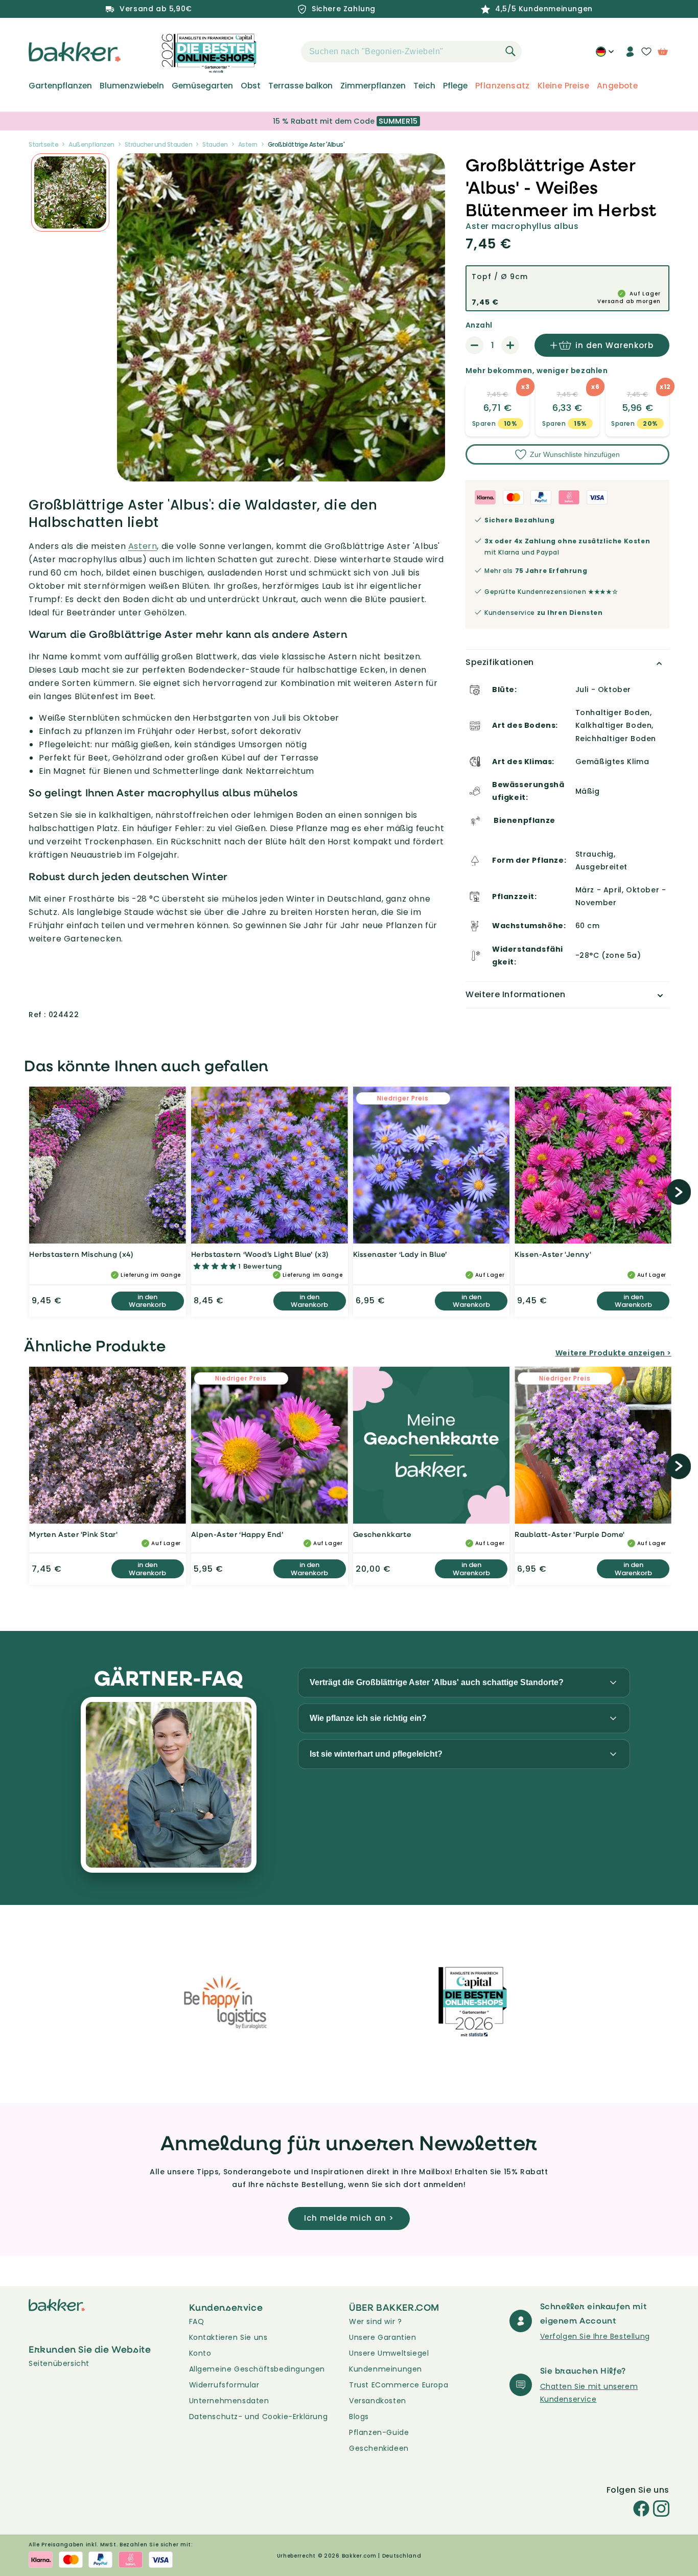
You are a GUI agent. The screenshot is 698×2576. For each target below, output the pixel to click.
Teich (424, 86)
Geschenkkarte (382, 1534)
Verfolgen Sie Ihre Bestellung (595, 2336)
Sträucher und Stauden (159, 144)
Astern (248, 144)
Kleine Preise (563, 86)
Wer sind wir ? (375, 2321)
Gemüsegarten (202, 86)
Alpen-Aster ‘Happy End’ (237, 1534)
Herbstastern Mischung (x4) (82, 1254)
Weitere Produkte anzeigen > (613, 1353)
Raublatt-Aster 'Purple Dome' (570, 1534)
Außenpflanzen (91, 144)
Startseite (43, 144)
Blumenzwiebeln (132, 86)
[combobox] (411, 52)
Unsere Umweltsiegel (389, 2353)
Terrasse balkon (300, 86)
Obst (251, 86)
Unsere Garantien (383, 2337)
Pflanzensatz (503, 86)
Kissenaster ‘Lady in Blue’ (400, 1254)
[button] (283, 52)
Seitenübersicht (59, 2363)
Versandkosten (378, 2401)
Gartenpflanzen (60, 86)
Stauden (215, 144)
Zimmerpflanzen (373, 86)
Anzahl (479, 325)
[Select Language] (605, 55)
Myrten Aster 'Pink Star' (73, 1534)
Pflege (455, 86)
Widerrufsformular (224, 2385)
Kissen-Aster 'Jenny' (553, 1254)
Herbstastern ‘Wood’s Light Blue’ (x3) (260, 1254)
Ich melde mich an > (349, 2218)
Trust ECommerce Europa (399, 2385)
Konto (200, 2353)
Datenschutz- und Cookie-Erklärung (259, 2417)
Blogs (359, 2417)
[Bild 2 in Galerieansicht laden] (70, 192)
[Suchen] (510, 51)
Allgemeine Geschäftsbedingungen (257, 2369)
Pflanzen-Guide (379, 2432)
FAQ (197, 2321)
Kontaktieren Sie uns (228, 2337)
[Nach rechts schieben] (679, 1192)
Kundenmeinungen (386, 2369)
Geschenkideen (379, 2448)
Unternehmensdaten (229, 2401)
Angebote (617, 86)
